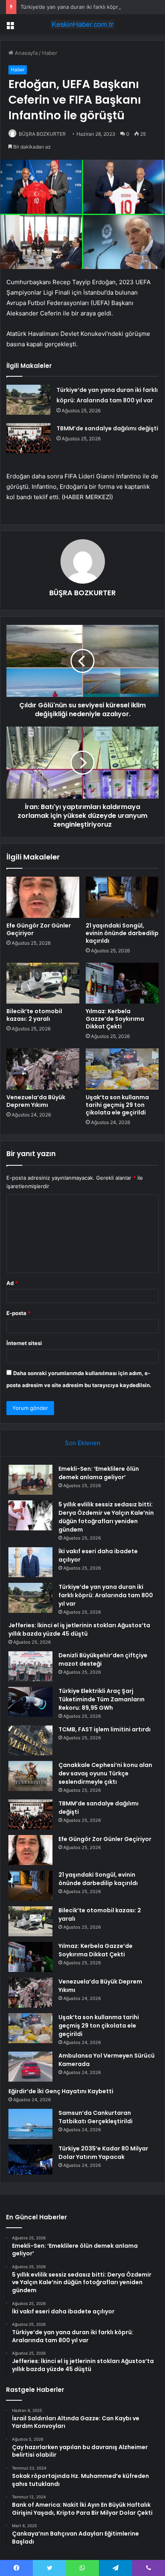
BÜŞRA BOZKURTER (42, 134)
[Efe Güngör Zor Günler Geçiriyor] (43, 897)
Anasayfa (25, 53)
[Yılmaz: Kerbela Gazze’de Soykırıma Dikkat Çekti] (122, 983)
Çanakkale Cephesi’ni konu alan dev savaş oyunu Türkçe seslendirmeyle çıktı (105, 1773)
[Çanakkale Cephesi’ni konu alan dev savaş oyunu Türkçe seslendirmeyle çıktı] (30, 1776)
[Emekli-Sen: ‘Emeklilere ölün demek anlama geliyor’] (30, 1480)
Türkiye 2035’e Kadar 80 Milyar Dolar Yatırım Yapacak (103, 2153)
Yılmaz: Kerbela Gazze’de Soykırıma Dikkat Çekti (115, 1019)
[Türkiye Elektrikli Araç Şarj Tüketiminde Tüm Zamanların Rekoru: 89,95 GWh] (30, 1702)
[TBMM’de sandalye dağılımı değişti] (28, 438)
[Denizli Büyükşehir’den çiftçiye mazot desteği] (30, 1666)
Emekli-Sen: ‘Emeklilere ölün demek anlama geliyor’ (99, 1473)
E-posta (18, 1313)
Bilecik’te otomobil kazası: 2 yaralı (34, 1015)
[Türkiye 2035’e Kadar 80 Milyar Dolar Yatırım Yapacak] (30, 2159)
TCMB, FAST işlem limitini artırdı (105, 1729)
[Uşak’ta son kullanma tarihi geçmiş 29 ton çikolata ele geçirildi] (122, 1069)
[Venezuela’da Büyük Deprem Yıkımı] (43, 1069)
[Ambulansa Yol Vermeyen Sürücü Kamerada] (30, 2067)
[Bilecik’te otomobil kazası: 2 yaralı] (43, 983)
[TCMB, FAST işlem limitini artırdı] (30, 1740)
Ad (12, 1283)
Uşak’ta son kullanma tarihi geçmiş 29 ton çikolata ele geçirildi (117, 1105)
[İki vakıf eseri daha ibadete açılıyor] (30, 1562)
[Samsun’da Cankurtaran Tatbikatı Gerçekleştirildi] (30, 2124)
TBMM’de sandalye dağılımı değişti (107, 428)
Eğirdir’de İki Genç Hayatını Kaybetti (61, 2091)
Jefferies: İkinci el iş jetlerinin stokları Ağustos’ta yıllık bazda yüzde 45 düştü (79, 1629)
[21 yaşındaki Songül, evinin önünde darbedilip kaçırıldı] (122, 897)
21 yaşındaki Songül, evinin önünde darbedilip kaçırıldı (122, 933)
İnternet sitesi (24, 1343)
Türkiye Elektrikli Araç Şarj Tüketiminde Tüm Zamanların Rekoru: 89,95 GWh (102, 1699)
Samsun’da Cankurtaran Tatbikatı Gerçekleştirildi (96, 2117)
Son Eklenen (83, 1443)
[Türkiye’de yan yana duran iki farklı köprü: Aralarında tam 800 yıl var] (28, 400)
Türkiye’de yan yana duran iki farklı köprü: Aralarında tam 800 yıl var (106, 1595)
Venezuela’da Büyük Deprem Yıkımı (36, 1101)
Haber (50, 53)
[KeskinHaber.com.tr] (82, 24)
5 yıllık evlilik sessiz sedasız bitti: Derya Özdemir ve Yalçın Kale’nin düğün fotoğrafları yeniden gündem (106, 1517)
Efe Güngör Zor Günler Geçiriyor (39, 929)
